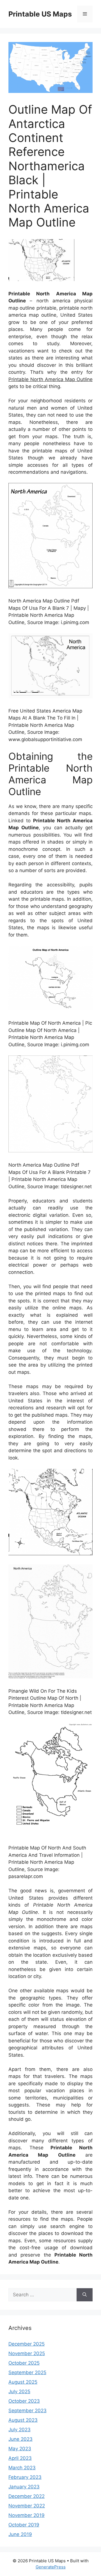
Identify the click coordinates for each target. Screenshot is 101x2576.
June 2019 (20, 2534)
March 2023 (22, 2468)
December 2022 (27, 2496)
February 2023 (25, 2477)
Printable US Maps (40, 14)
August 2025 (23, 2382)
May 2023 (20, 2449)
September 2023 (27, 2411)
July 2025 (19, 2392)
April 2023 (20, 2458)
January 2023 (24, 2487)
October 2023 (24, 2401)
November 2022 (27, 2506)
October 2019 (24, 2525)
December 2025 (27, 2344)
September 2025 (27, 2372)
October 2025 (24, 2363)
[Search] (85, 2295)
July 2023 (19, 2430)
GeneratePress (51, 2567)
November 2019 (27, 2515)
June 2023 (20, 2439)
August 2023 (23, 2420)
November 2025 (27, 2353)
